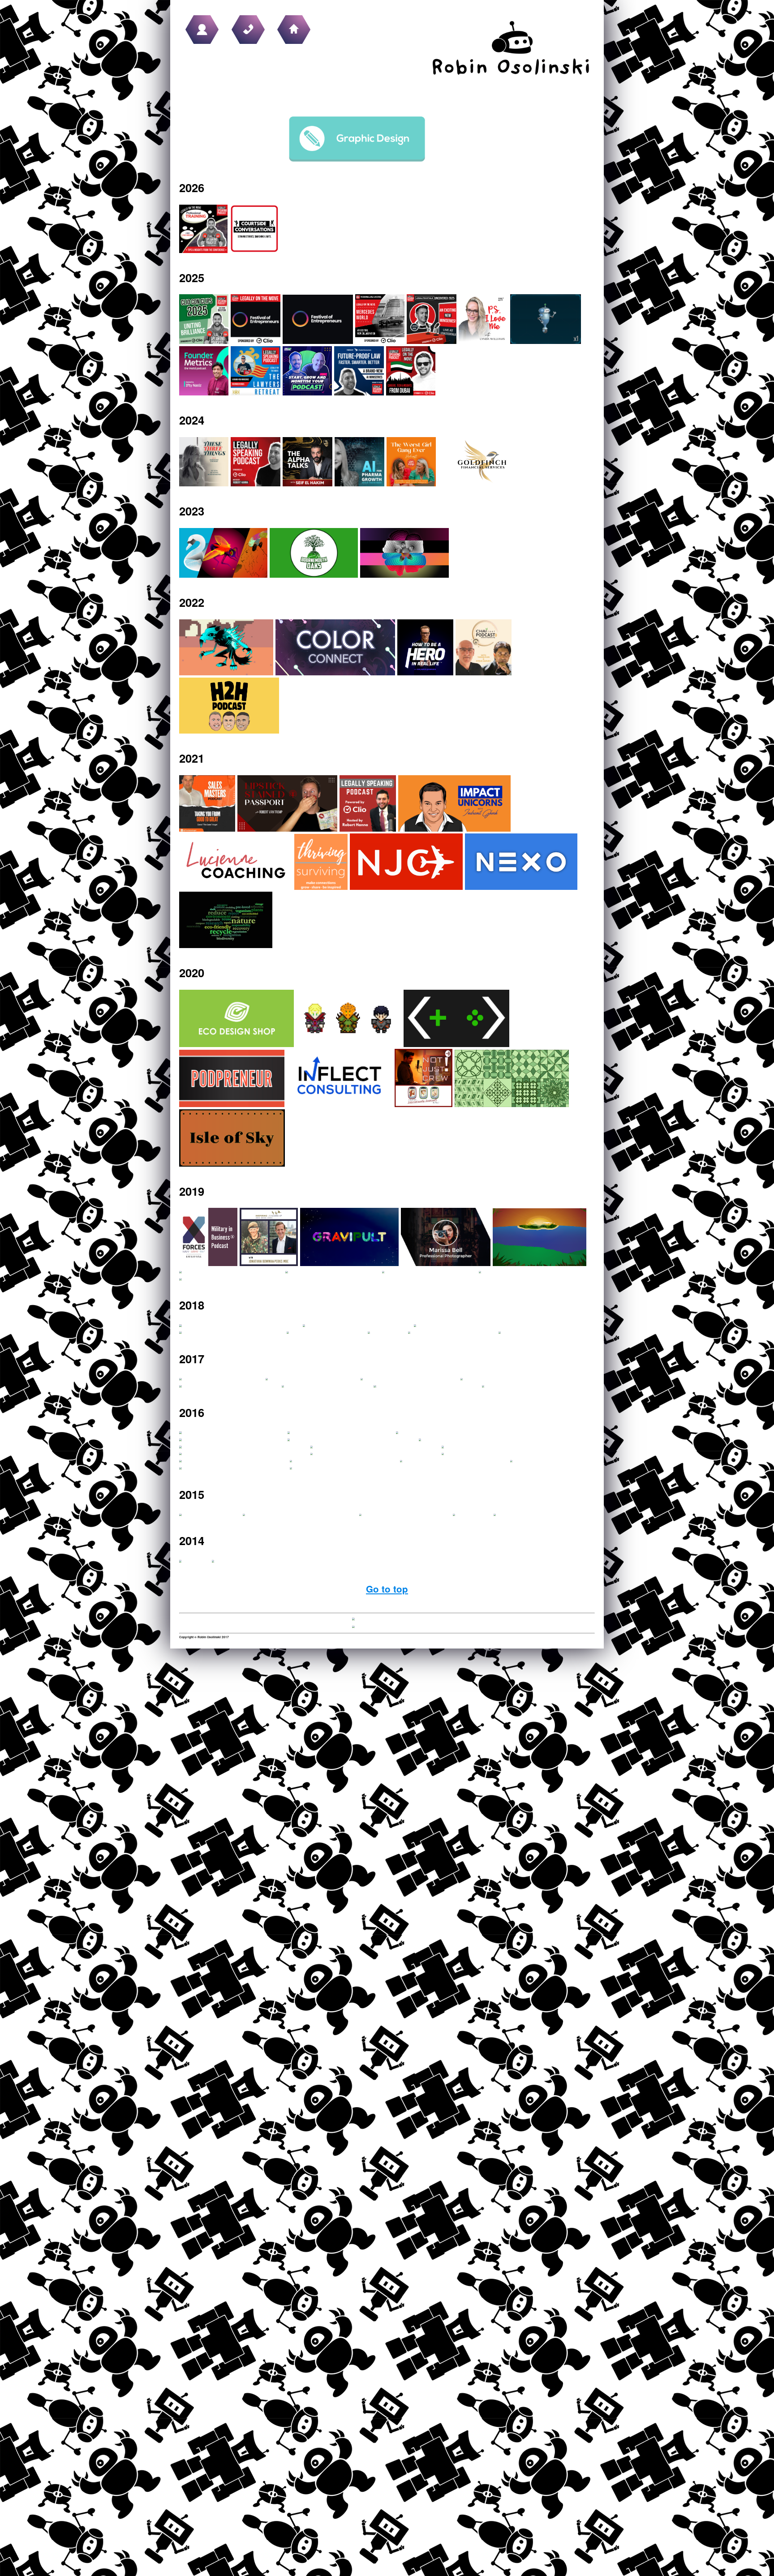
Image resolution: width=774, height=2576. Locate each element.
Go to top (387, 1589)
